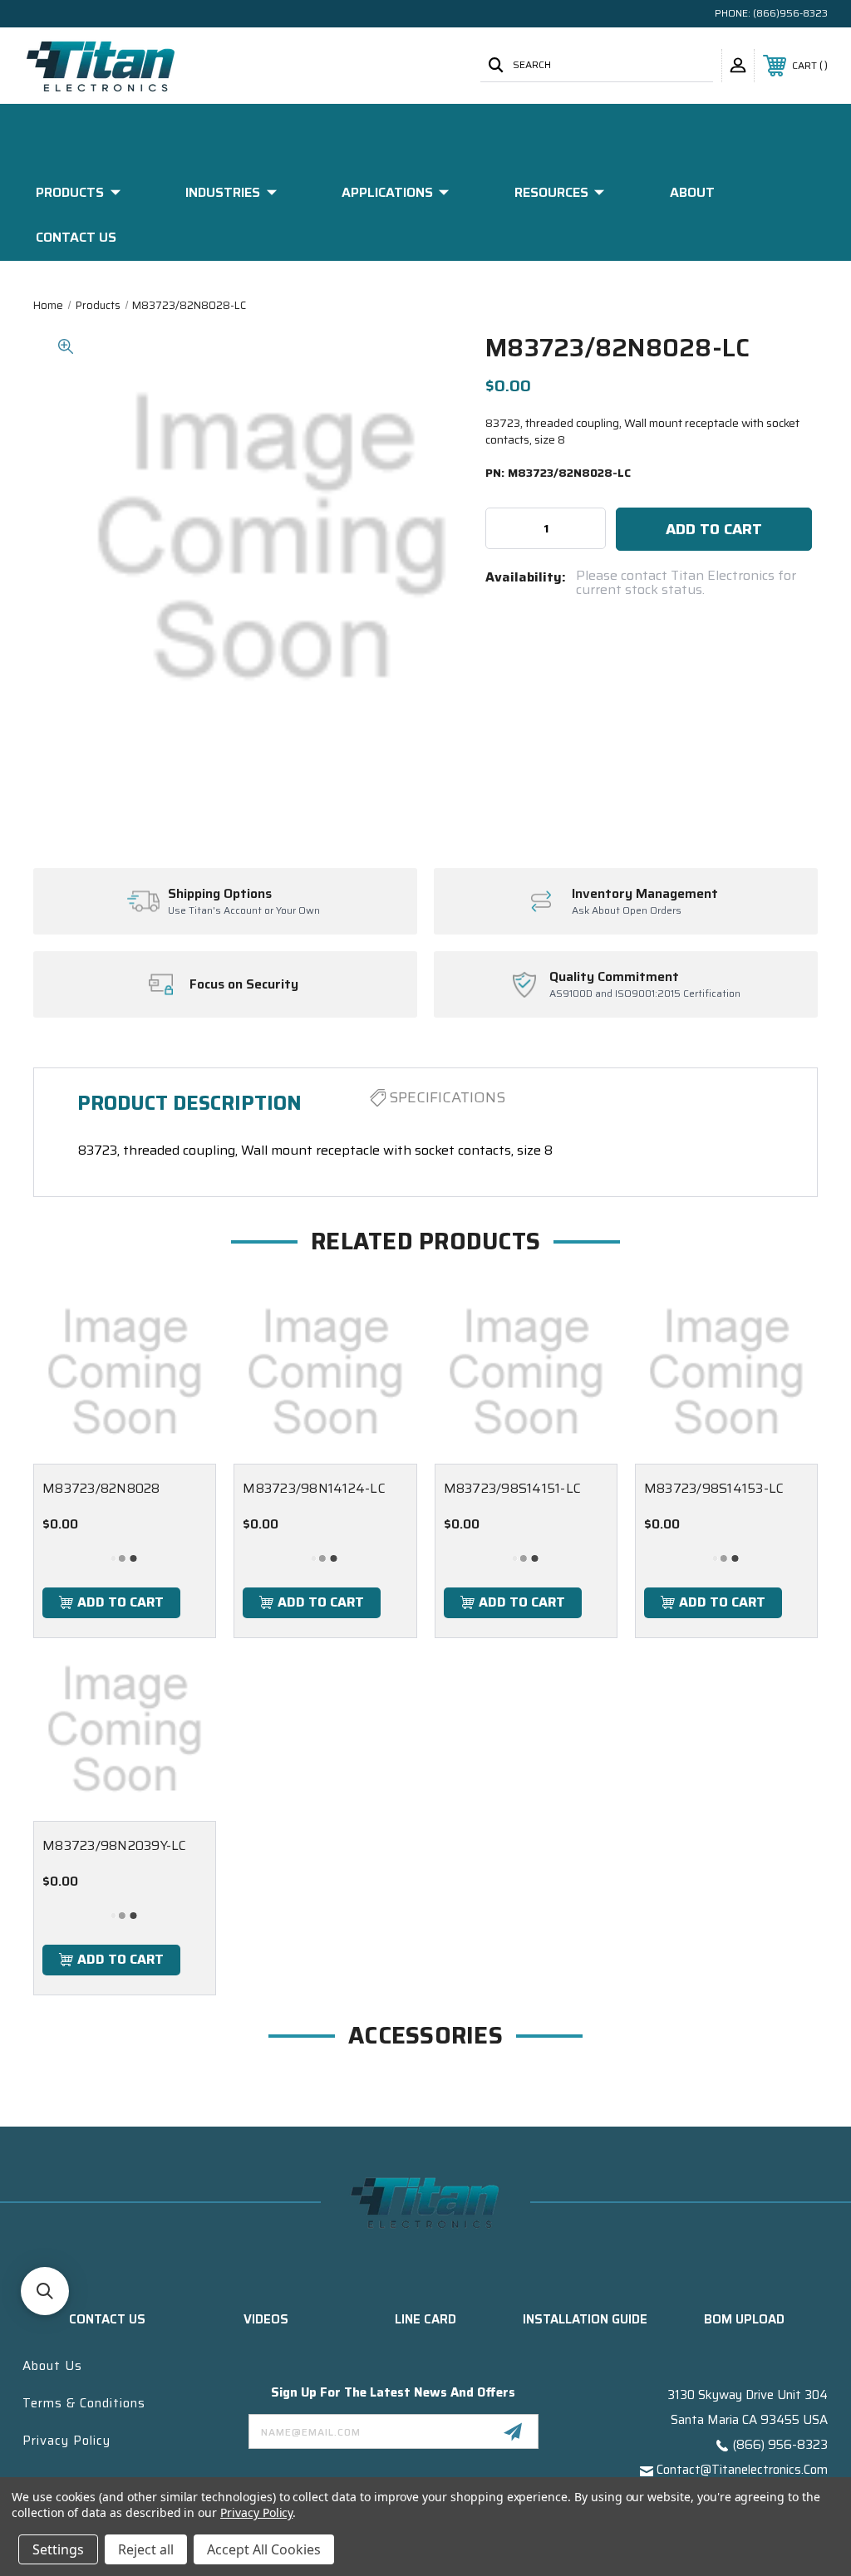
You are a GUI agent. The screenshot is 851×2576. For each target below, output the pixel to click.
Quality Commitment (614, 977)
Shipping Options (220, 894)
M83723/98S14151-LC (513, 1488)
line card (425, 2319)
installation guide (585, 2319)
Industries (223, 192)
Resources (551, 192)
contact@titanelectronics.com (742, 2470)
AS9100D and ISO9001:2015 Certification (645, 994)
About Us (52, 2366)
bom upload (744, 2319)
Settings (58, 2549)
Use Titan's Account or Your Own (244, 911)
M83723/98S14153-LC (714, 1488)
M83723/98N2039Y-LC (115, 1845)
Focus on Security (244, 984)
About (692, 192)
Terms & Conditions (84, 2403)
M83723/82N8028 (101, 1488)
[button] (45, 2291)
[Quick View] (183, 1313)
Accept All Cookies (264, 2549)
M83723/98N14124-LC (314, 1488)
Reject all (146, 2549)
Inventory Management (645, 894)
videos (266, 2319)
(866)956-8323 (790, 13)
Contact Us (76, 237)
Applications (387, 192)
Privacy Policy (66, 2441)
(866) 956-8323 (780, 2445)
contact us (107, 2319)
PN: (558, 473)
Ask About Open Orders (627, 911)
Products (70, 192)
